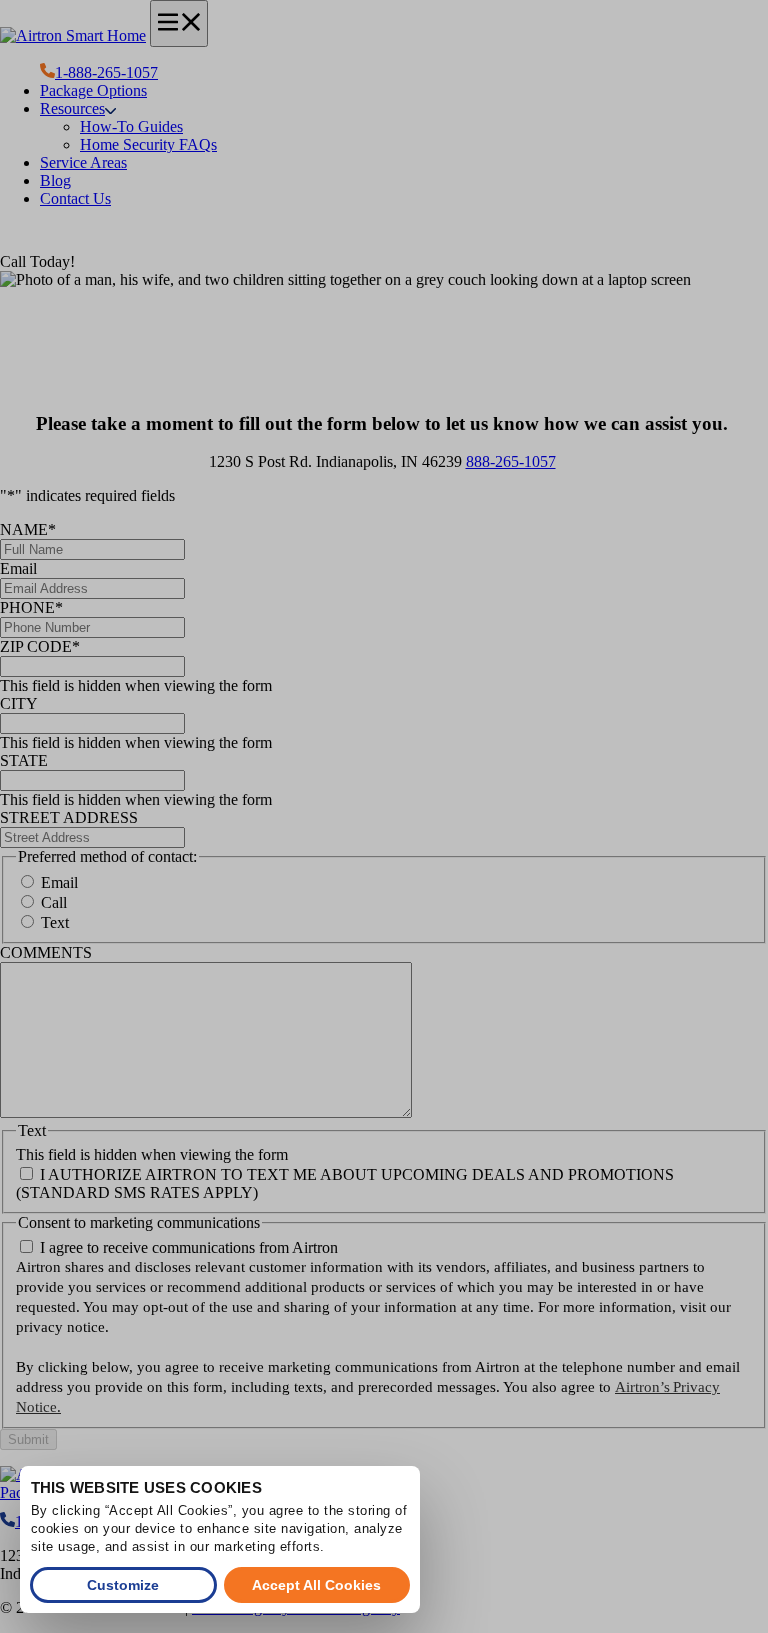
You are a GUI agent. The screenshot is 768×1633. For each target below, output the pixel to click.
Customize (123, 1585)
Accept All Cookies (316, 1585)
